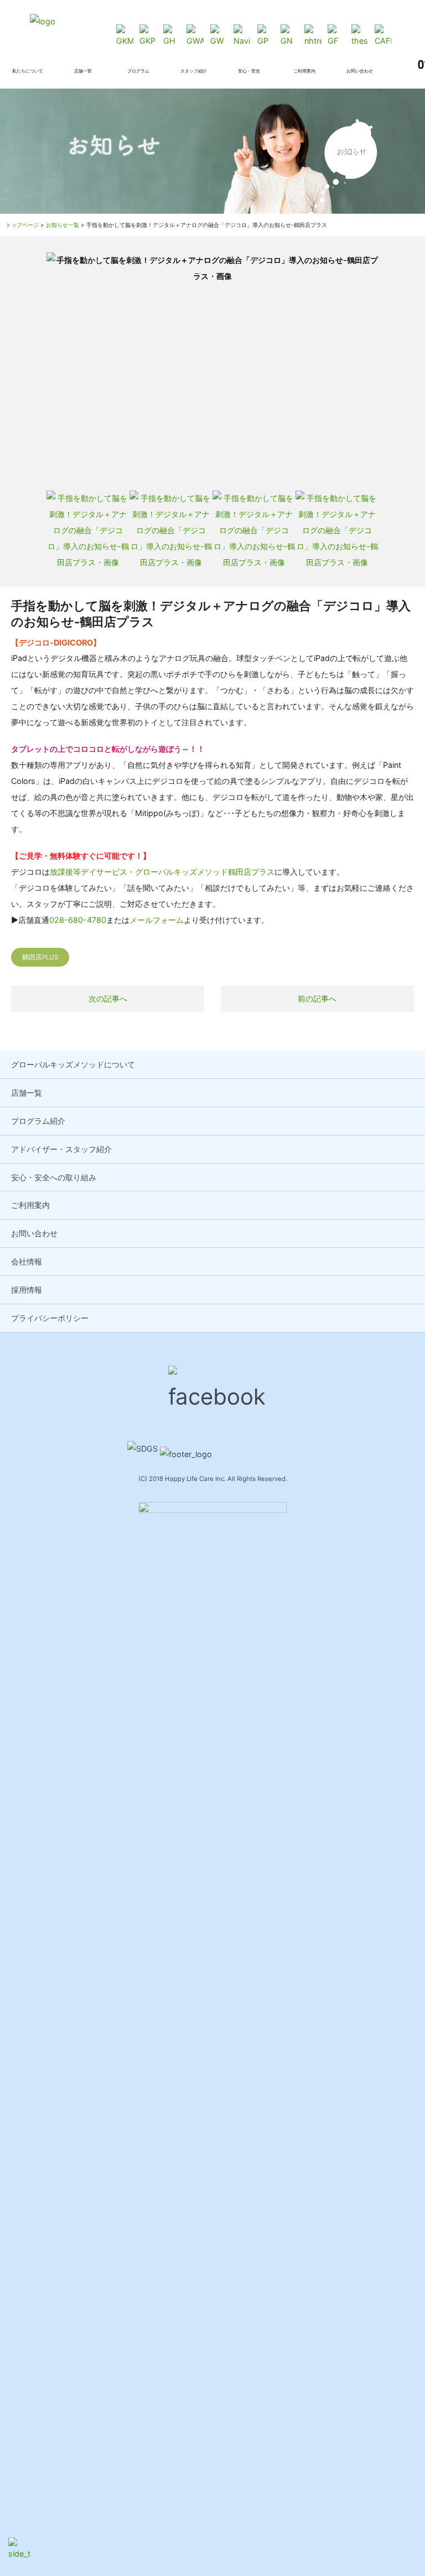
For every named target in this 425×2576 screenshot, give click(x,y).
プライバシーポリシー (50, 1318)
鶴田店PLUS (40, 957)
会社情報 (27, 1261)
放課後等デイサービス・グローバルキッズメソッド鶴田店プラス (162, 872)
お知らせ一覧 (63, 225)
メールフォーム (157, 920)
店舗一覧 (27, 1093)
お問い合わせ (34, 1233)
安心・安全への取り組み (54, 1177)
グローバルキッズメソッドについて (73, 1064)
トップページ (22, 225)
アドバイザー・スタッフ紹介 (61, 1149)
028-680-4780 (78, 920)
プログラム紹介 (38, 1121)
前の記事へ (317, 998)
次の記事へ (108, 998)
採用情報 (27, 1290)
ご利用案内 (30, 1205)
